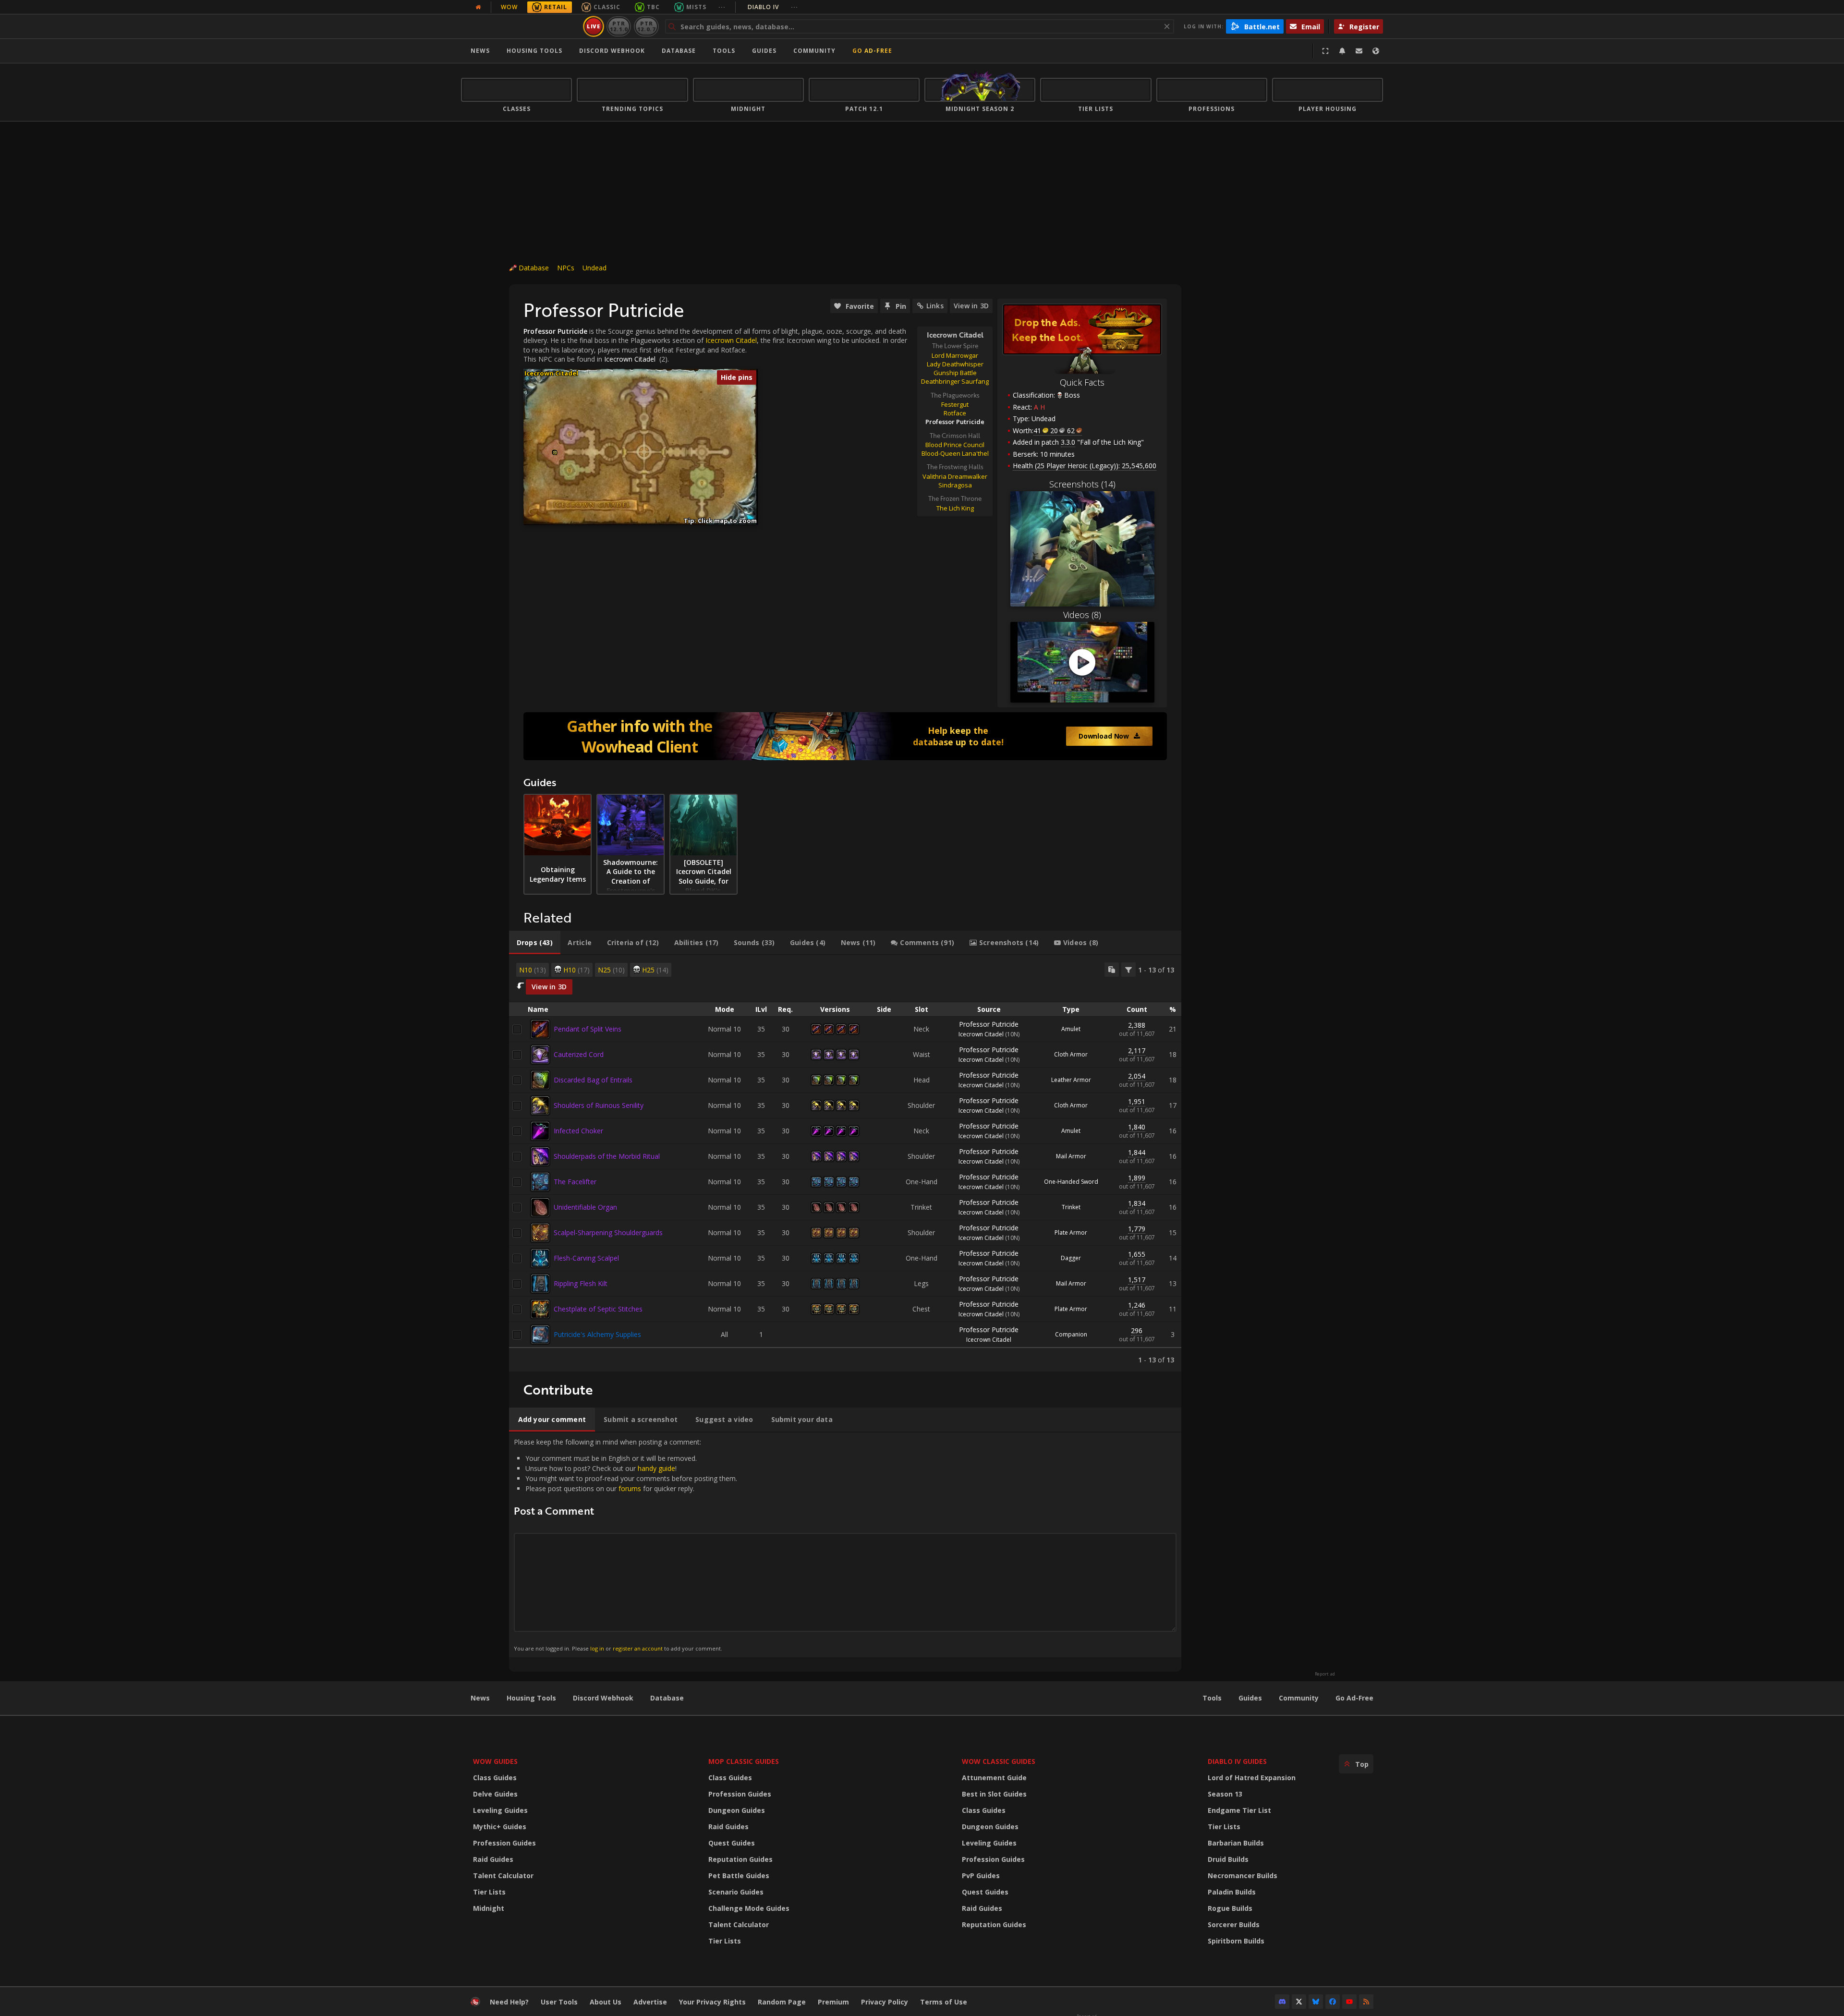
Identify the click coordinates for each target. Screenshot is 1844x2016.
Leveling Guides (500, 1810)
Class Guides (495, 1778)
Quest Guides (732, 1843)
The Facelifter (575, 1182)
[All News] (478, 7)
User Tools (559, 2002)
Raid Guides (493, 1859)
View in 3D (971, 306)
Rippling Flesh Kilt (581, 1283)
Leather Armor (1071, 1080)
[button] (555, 453)
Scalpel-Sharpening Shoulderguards (608, 1233)
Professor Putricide (989, 1024)
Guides (764, 51)
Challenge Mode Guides (749, 1908)
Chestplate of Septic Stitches (598, 1309)
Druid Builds (1228, 1859)
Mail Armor (1071, 1156)
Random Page (782, 2002)
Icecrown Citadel (630, 359)
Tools (1212, 1698)
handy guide (656, 1468)
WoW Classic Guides (999, 1761)
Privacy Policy (885, 2002)
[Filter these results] (1128, 970)
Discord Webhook (612, 51)
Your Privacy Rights (712, 2002)
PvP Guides (981, 1876)
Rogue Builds (1230, 1908)
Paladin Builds (1232, 1892)
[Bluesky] (1316, 2002)
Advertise (650, 2002)
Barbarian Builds (1236, 1843)
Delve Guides (495, 1794)
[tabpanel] (845, 1163)
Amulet (1071, 1029)
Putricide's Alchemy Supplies (597, 1334)
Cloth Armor (1071, 1054)
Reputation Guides (740, 1859)
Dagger (1071, 1258)
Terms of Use (944, 2002)
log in (597, 1648)
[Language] (1376, 51)
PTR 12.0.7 (646, 26)
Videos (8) (1082, 615)
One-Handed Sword (1071, 1182)
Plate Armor (1071, 1233)
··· (722, 7)
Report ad (1325, 1674)
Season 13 (1225, 1794)
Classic (607, 7)
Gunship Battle (955, 373)
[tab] (535, 943)
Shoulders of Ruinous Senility (599, 1105)
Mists (696, 7)
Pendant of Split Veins (588, 1029)
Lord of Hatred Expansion (1252, 1778)
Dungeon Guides (737, 1810)
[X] (1299, 2002)
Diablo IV (773, 7)
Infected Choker (578, 1131)
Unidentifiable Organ (585, 1207)
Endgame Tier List (1239, 1810)
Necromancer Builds (1243, 1876)
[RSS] (1366, 2002)
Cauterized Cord (579, 1054)
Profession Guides (504, 1843)
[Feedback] (1359, 51)
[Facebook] (1333, 2002)
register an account (638, 1648)
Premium (833, 2002)
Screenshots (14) (1082, 484)
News (480, 51)
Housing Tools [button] (534, 51)
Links (935, 306)
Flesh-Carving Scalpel (586, 1258)
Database (679, 51)
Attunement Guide (994, 1778)
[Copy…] (1112, 970)
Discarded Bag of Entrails (593, 1080)
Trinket (1071, 1207)
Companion (1071, 1334)
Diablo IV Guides (1237, 1761)
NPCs (566, 268)
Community (814, 51)
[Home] (520, 26)
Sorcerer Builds (1234, 1925)
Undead (594, 268)
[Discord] (1282, 2002)
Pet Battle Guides (739, 1876)
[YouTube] (1349, 2002)
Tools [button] (724, 51)
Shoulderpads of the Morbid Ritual (607, 1156)
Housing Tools (531, 1698)
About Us (606, 2002)
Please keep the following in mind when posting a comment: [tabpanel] (625, 1545)
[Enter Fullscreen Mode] (1325, 51)
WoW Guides (495, 1761)
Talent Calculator (503, 1876)
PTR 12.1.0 (619, 26)
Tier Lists (489, 1892)
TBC (653, 7)
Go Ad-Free (872, 51)
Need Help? (509, 2002)
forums (630, 1488)
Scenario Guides (736, 1892)
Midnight (489, 1908)
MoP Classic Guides (744, 1761)
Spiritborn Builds (1236, 1941)
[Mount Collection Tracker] (845, 736)
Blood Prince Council (955, 445)
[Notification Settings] (1342, 51)
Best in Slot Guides (994, 1794)
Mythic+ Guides (500, 1827)
